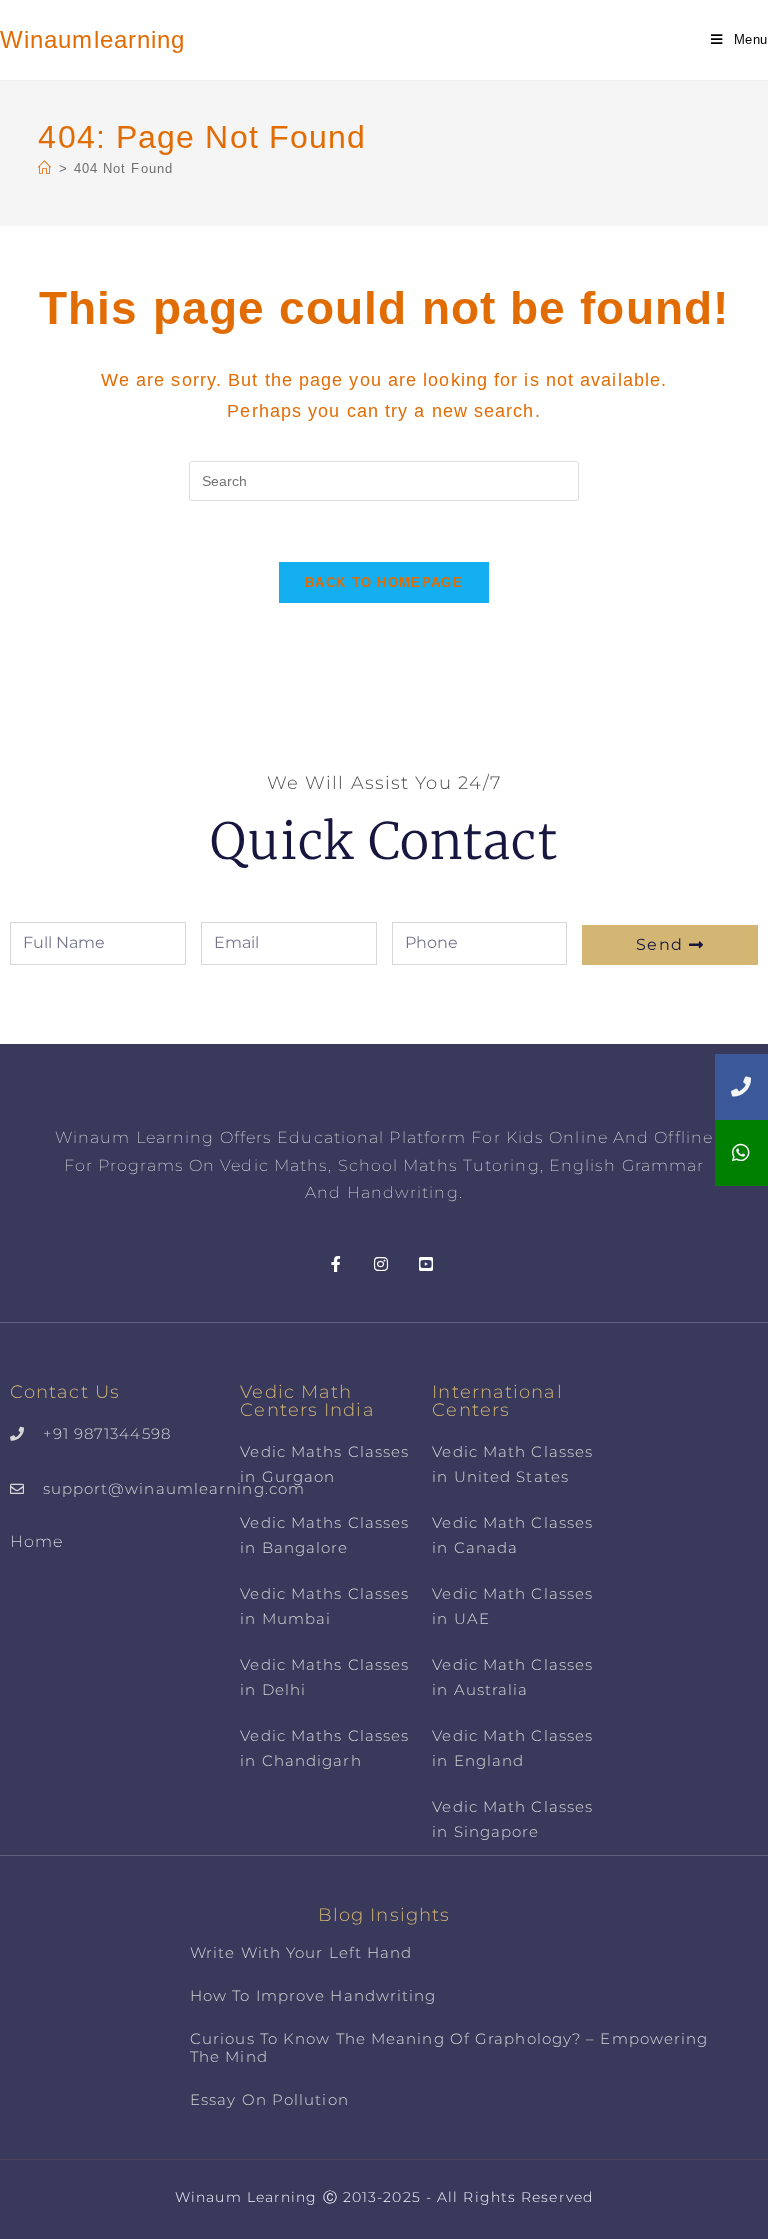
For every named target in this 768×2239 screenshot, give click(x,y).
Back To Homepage (384, 582)
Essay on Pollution (269, 2099)
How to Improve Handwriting (313, 1995)
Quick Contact (383, 841)
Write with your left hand (301, 1952)
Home (36, 1541)
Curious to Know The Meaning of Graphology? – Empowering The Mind (449, 2047)
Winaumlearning (92, 39)
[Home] (45, 168)
